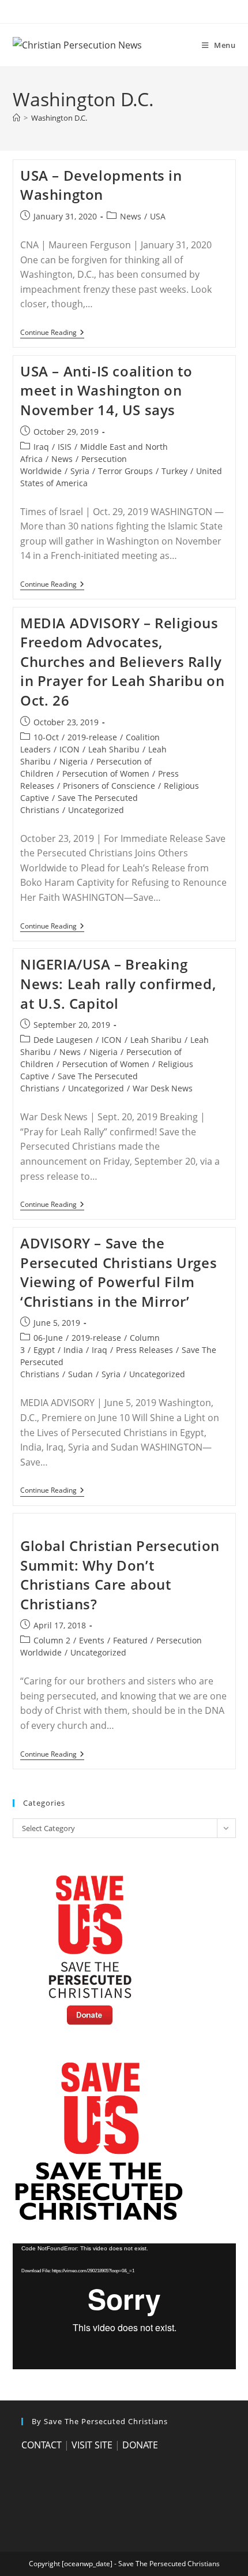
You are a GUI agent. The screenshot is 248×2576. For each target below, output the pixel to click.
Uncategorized (96, 810)
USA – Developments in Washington (101, 185)
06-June (48, 1338)
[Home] (16, 118)
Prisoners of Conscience (109, 786)
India (73, 1350)
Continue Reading (52, 333)
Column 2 (52, 1640)
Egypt (44, 1350)
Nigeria (74, 761)
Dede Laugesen (63, 1040)
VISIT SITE (92, 2445)
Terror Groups (125, 471)
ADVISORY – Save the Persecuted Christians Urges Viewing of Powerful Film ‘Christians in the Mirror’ (119, 1272)
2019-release (92, 737)
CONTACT (42, 2445)
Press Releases (144, 1350)
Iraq (41, 447)
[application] (124, 2306)
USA (158, 216)
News (131, 216)
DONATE (140, 2445)
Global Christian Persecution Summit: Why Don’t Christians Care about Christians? (120, 1575)
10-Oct (46, 737)
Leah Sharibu (114, 749)
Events (92, 1640)
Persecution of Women (106, 773)
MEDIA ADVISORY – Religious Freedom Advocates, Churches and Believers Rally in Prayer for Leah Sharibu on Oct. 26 (122, 661)
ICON (69, 749)
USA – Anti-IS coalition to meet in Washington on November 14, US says (106, 390)
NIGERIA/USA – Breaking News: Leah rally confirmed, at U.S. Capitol (118, 983)
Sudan (80, 1374)
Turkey (174, 471)
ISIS (65, 447)
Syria (80, 471)
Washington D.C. (59, 118)
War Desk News (163, 1088)
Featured (130, 1640)
